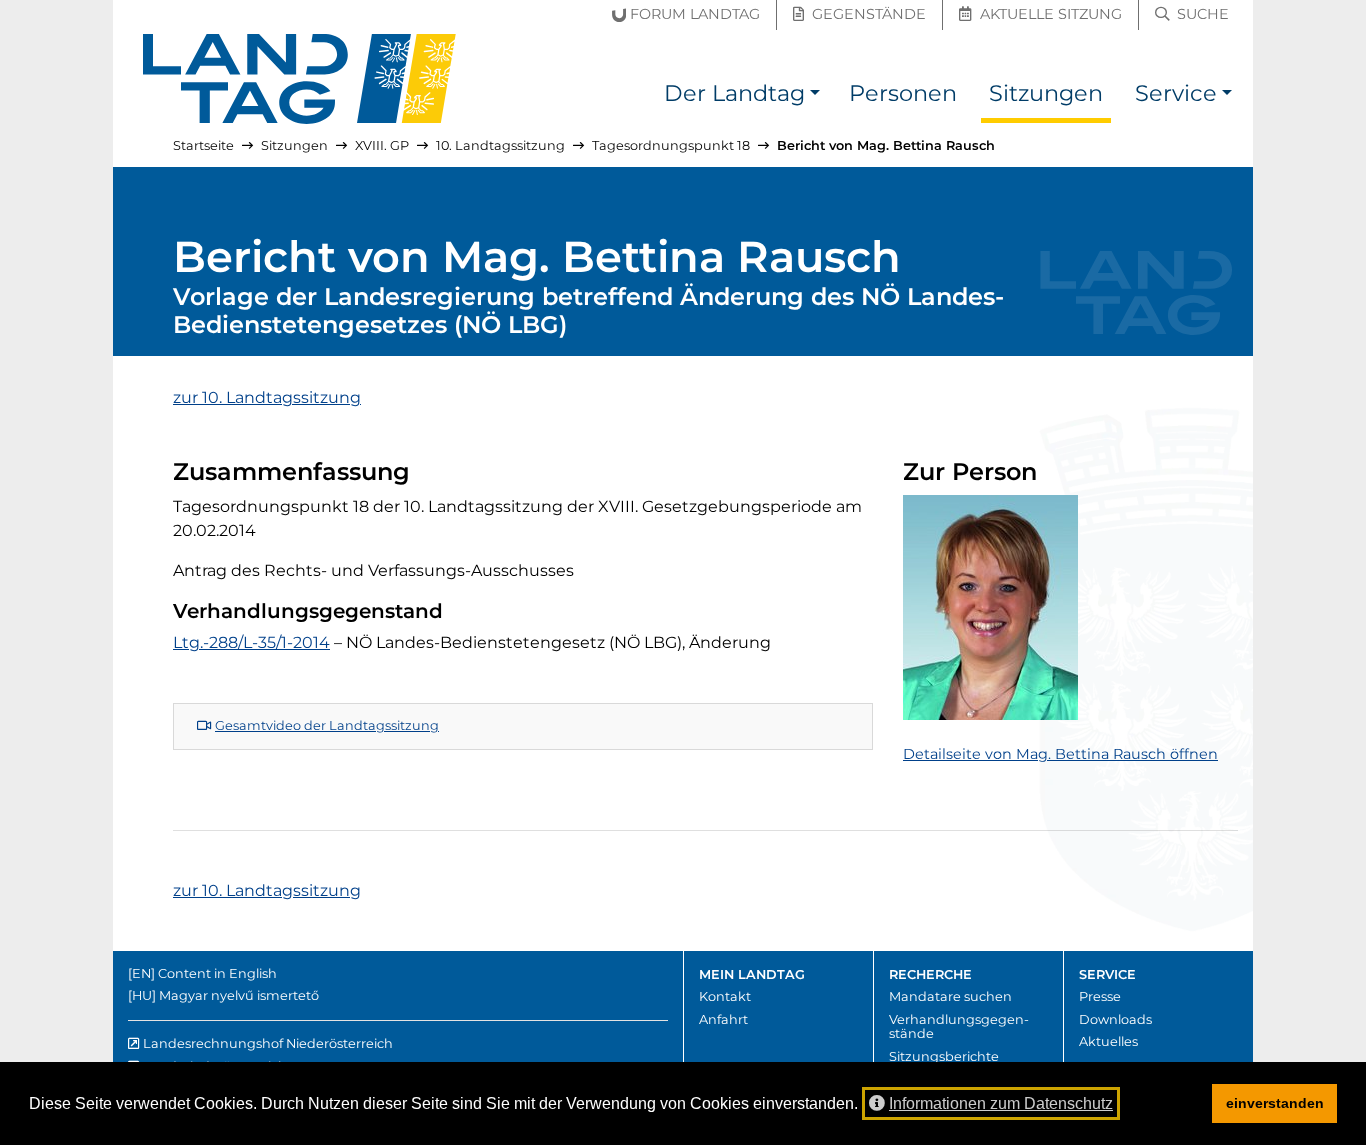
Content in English (217, 973)
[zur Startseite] (300, 79)
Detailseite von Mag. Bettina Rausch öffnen (1060, 754)
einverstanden (1275, 1103)
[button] (815, 96)
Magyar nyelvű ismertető (239, 995)
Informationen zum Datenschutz (1001, 1103)
